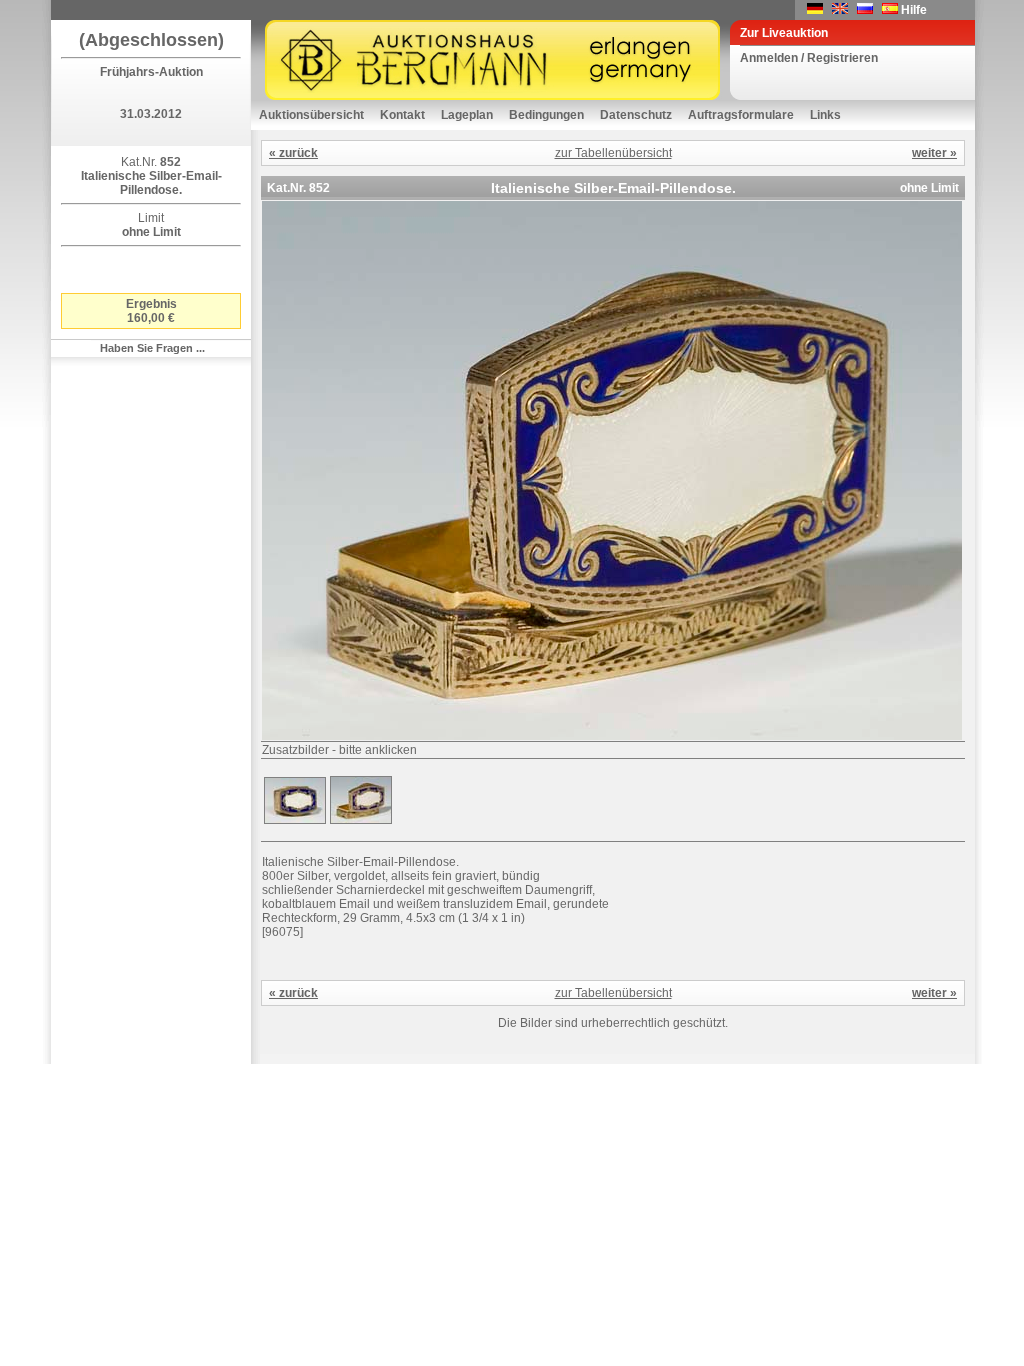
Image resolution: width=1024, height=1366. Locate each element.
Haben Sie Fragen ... (152, 348)
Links (825, 115)
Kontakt (402, 115)
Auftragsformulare (741, 115)
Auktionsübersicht (311, 115)
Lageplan (467, 115)
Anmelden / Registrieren (809, 58)
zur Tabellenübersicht (613, 153)
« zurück (293, 153)
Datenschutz (636, 115)
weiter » (934, 153)
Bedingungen (546, 115)
